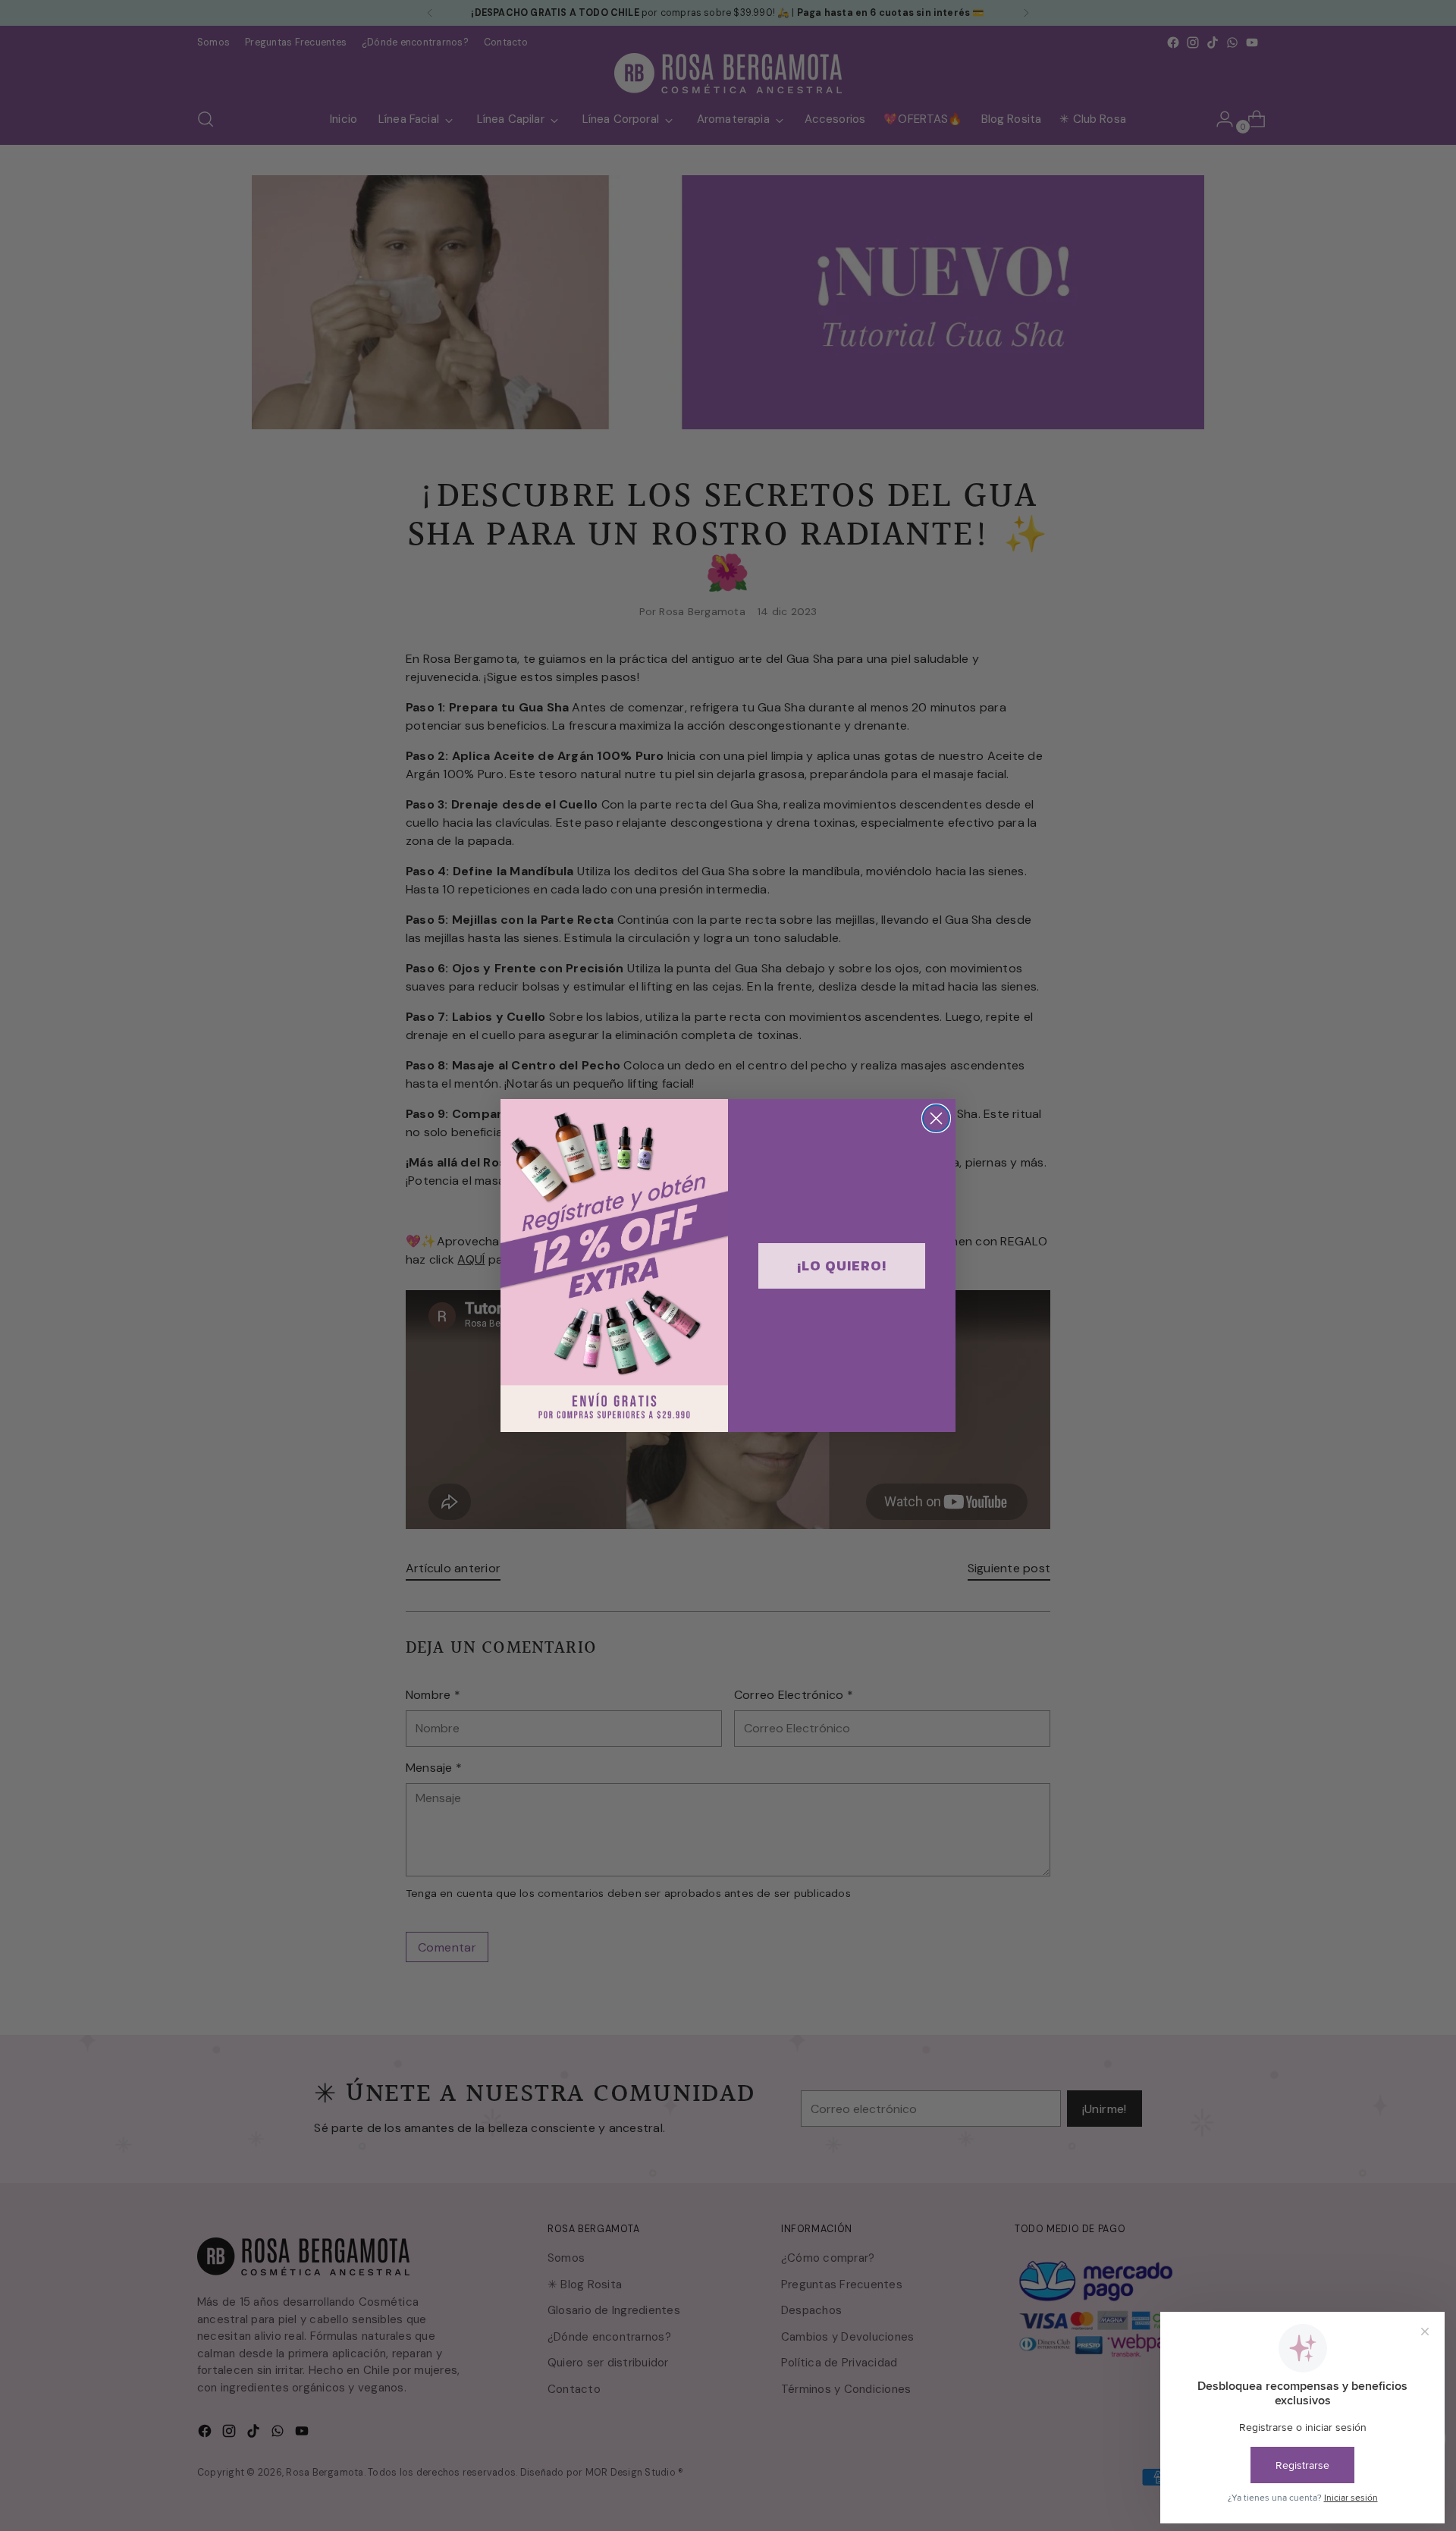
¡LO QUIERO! (842, 1265)
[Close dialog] (936, 1118)
